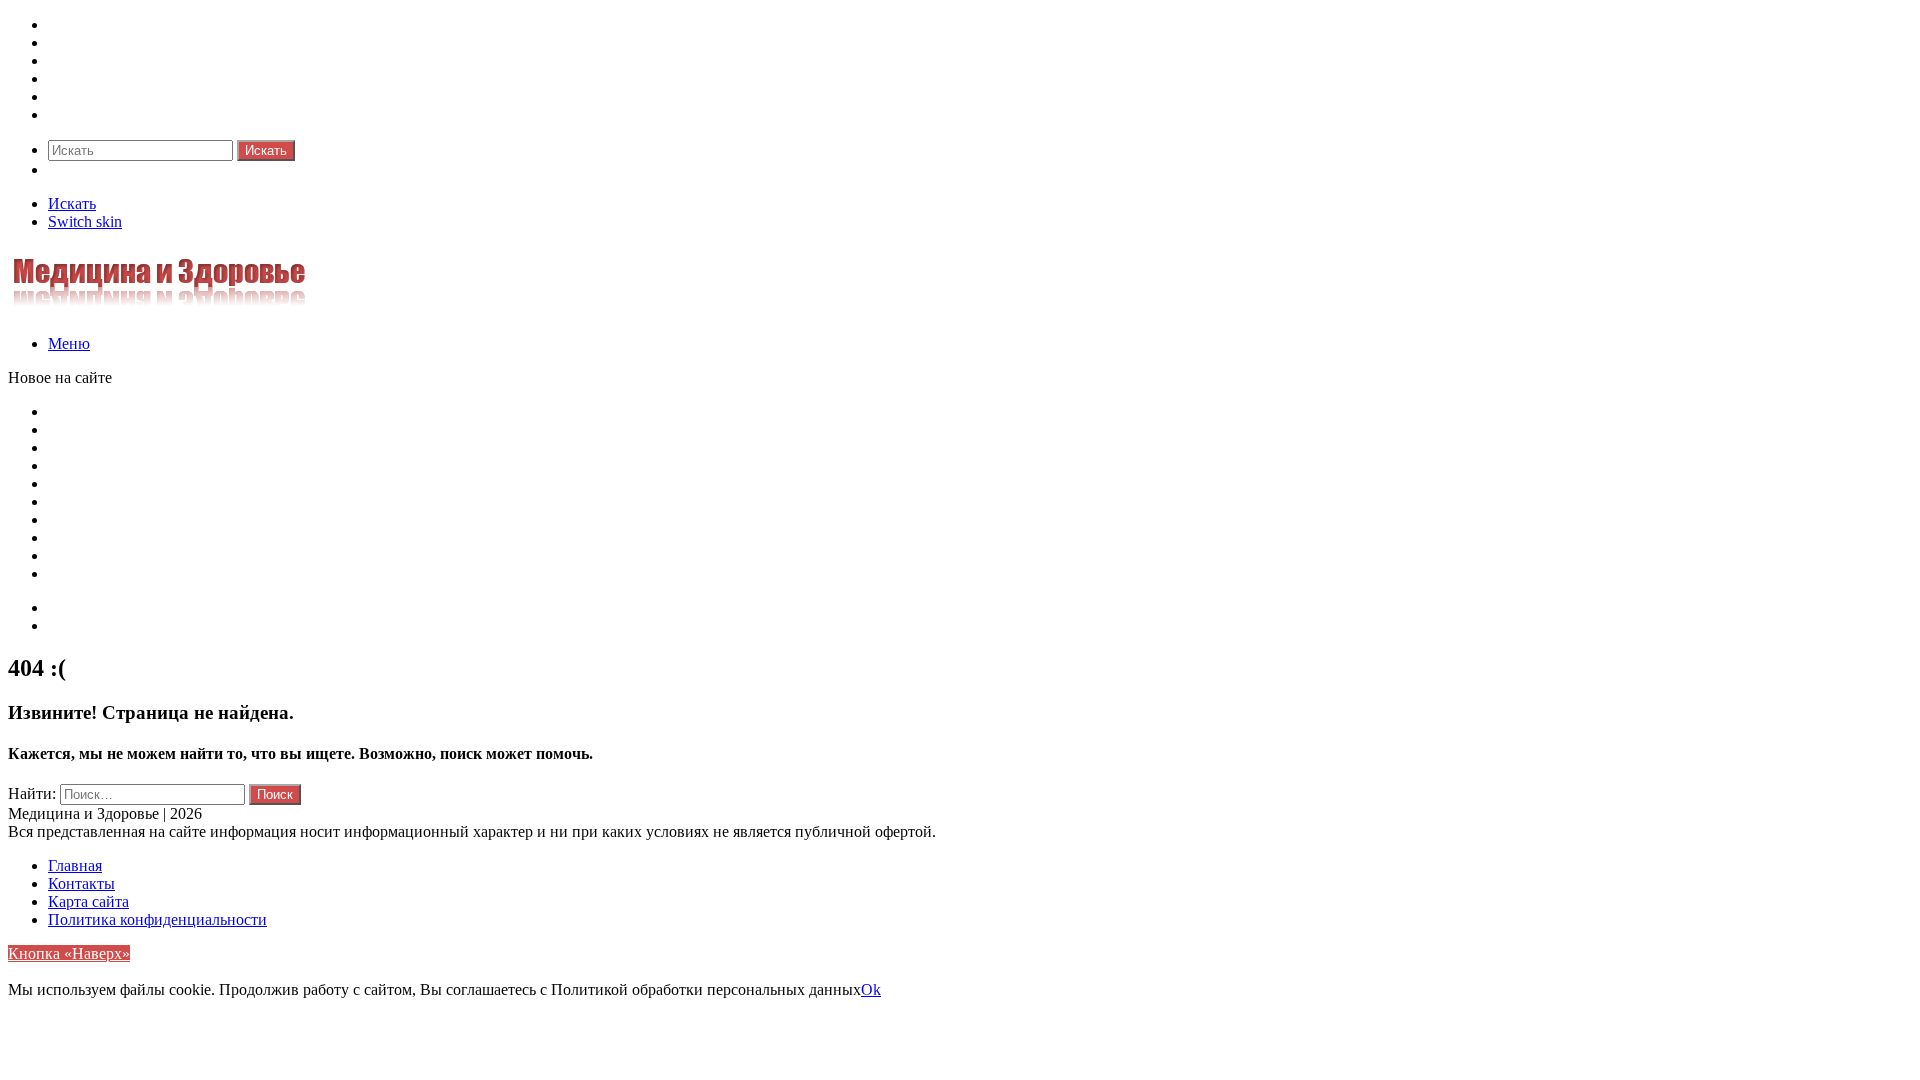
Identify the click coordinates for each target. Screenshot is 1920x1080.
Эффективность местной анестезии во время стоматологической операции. (305, 537)
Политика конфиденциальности (157, 919)
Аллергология (96, 60)
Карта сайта (88, 607)
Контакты (81, 625)
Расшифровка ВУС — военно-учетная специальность (230, 483)
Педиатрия (85, 96)
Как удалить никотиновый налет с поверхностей (214, 465)
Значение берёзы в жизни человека (167, 501)
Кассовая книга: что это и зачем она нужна (194, 447)
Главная (75, 865)
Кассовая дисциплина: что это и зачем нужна (202, 429)
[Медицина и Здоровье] (159, 309)
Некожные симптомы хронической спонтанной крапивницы (256, 555)
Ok (871, 989)
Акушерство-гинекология (136, 42)
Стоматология (96, 114)
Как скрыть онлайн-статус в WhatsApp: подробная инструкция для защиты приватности (350, 411)
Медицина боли (102, 24)
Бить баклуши (96, 519)
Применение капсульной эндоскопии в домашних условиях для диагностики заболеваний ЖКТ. (377, 573)
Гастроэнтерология (113, 78)
